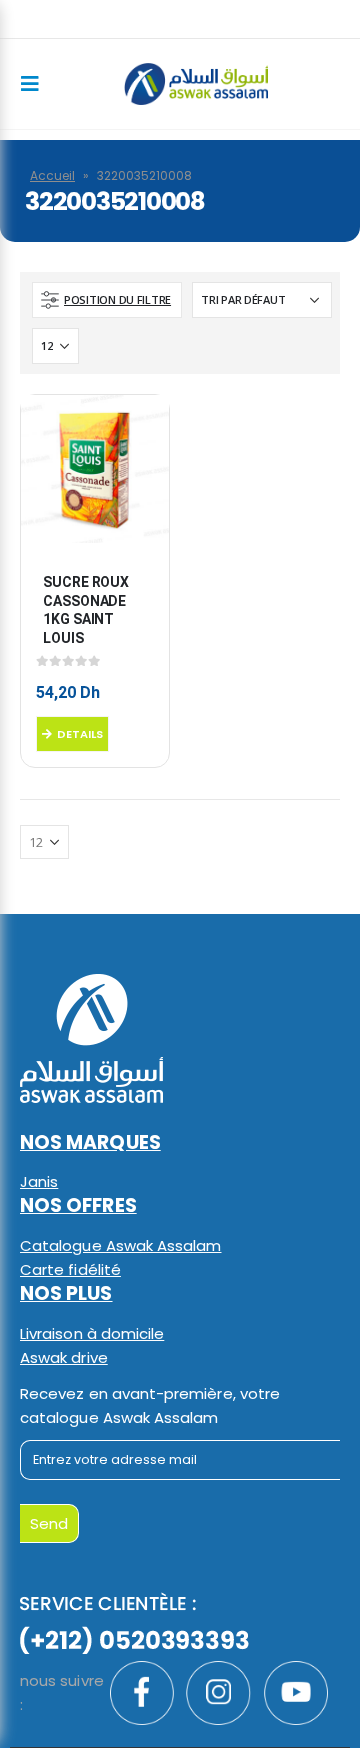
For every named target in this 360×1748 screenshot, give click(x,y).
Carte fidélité (70, 1269)
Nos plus (66, 1293)
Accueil (52, 175)
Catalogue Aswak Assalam (121, 1245)
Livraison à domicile (92, 1333)
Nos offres (78, 1205)
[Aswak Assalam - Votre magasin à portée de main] (196, 83)
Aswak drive (64, 1357)
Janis (39, 1181)
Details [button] (80, 734)
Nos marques (90, 1142)
